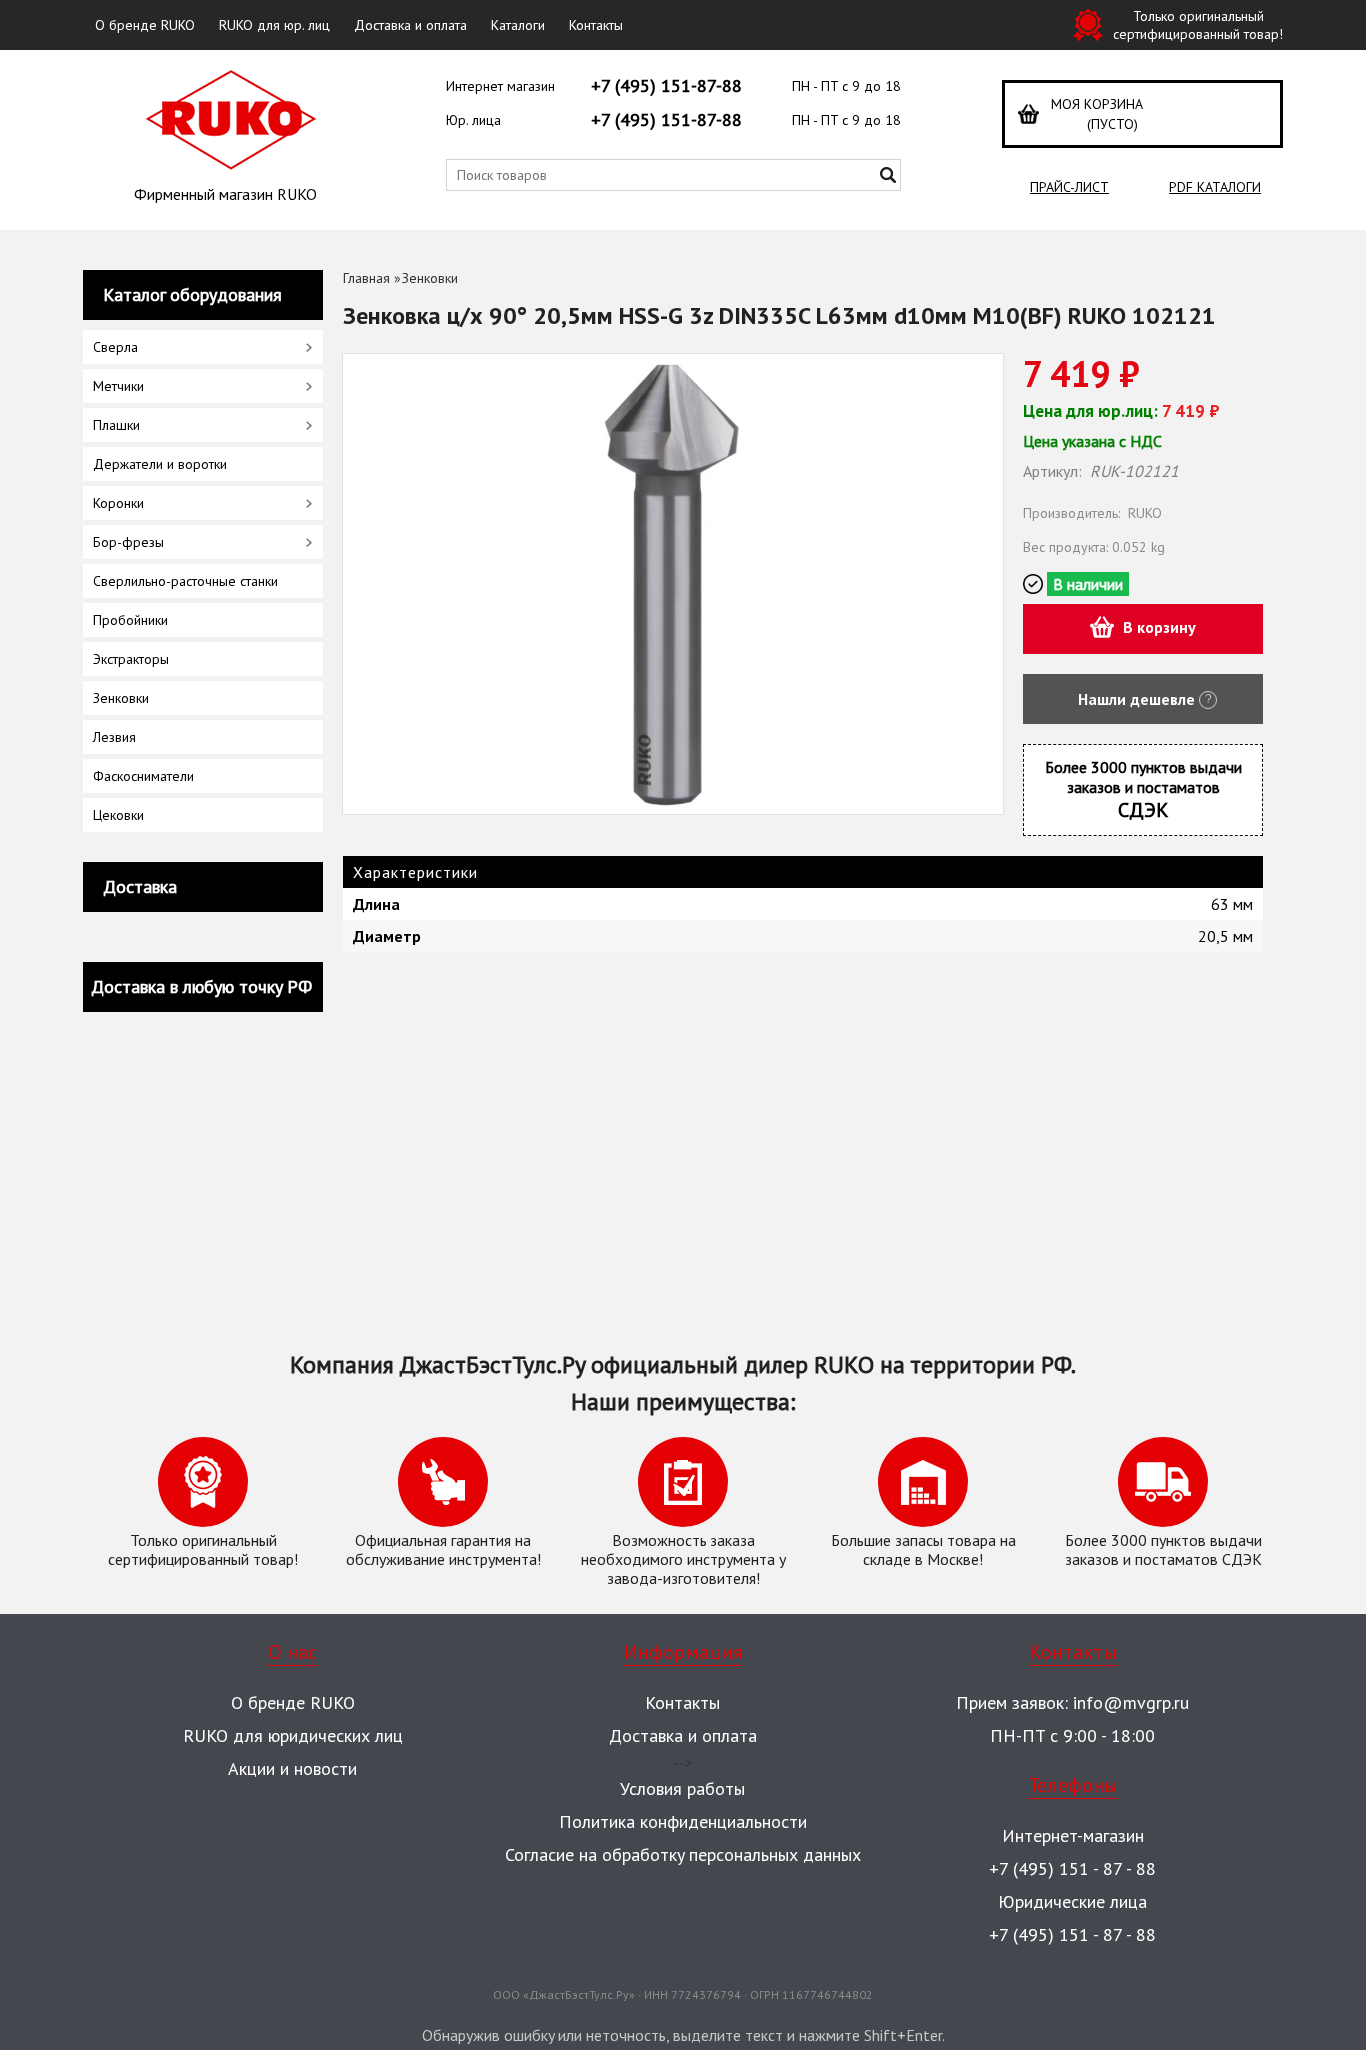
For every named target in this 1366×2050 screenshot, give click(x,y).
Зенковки (430, 278)
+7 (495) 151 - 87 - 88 (1072, 1868)
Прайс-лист (1069, 187)
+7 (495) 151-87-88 (666, 85)
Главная (366, 278)
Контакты (596, 25)
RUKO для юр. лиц (274, 25)
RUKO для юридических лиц (293, 1735)
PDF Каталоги (1215, 187)
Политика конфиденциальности (683, 1821)
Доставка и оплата (410, 25)
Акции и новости (292, 1768)
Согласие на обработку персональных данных (683, 1854)
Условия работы (682, 1788)
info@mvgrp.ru (1131, 1702)
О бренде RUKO (145, 25)
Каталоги (518, 25)
